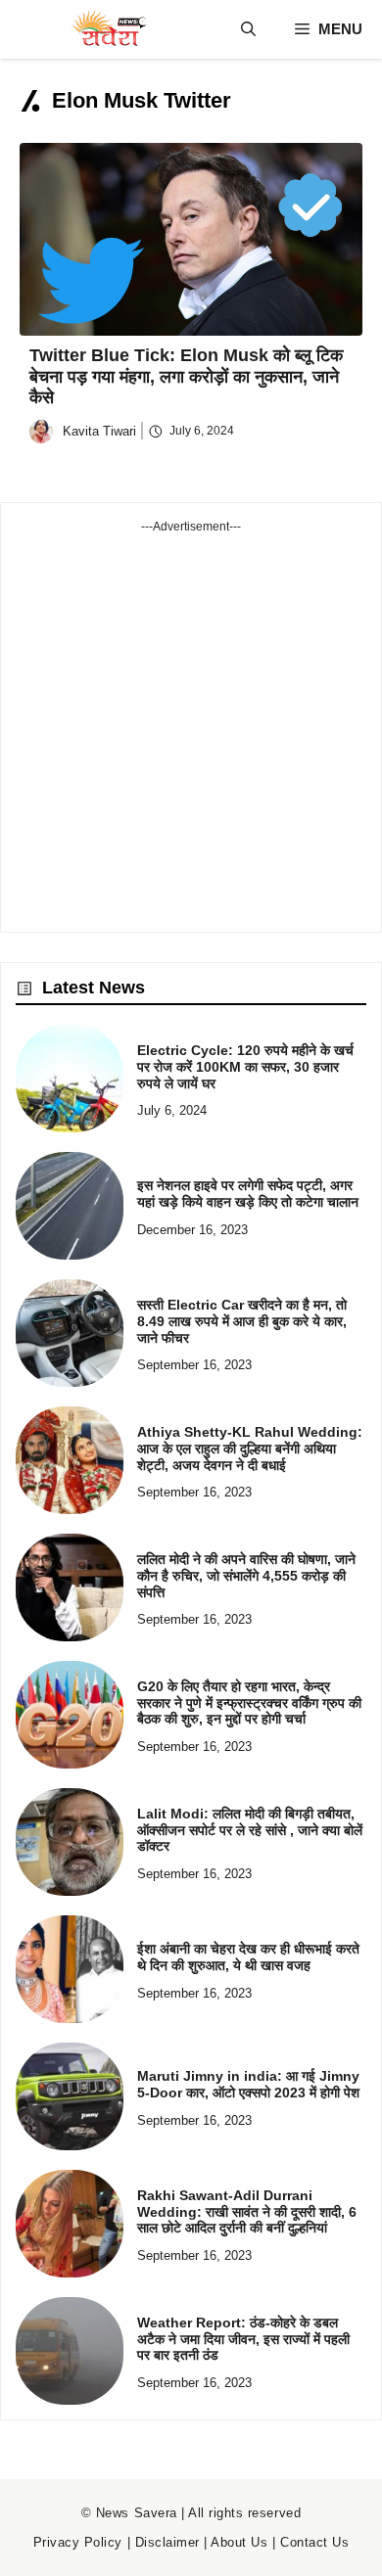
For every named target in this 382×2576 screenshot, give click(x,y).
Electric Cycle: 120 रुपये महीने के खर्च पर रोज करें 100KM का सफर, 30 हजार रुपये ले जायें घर (245, 1067)
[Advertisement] (191, 726)
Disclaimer (167, 2542)
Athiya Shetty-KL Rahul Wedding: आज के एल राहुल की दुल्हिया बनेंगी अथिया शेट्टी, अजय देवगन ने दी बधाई (250, 1449)
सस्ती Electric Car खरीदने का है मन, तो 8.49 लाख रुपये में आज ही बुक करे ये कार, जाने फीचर (242, 1321)
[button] (248, 29)
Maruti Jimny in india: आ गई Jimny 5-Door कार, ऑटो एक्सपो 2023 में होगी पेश (248, 2084)
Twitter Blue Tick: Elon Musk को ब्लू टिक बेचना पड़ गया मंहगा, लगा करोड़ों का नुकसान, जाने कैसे (186, 376)
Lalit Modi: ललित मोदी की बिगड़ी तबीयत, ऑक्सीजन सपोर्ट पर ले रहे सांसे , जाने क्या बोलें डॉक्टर (250, 1830)
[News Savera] (108, 29)
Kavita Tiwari (99, 431)
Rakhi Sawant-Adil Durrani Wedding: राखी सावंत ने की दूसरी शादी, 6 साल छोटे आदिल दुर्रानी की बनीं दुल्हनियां (247, 2212)
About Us (239, 2542)
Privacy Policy (78, 2542)
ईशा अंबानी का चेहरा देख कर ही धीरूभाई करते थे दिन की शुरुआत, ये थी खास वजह (248, 1957)
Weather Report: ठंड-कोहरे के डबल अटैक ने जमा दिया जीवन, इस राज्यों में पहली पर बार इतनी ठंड (243, 2339)
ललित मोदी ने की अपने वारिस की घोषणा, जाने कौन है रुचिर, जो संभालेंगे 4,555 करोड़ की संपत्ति (246, 1576)
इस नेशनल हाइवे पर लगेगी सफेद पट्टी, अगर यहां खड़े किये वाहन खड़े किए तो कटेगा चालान (248, 1194)
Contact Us (314, 2542)
